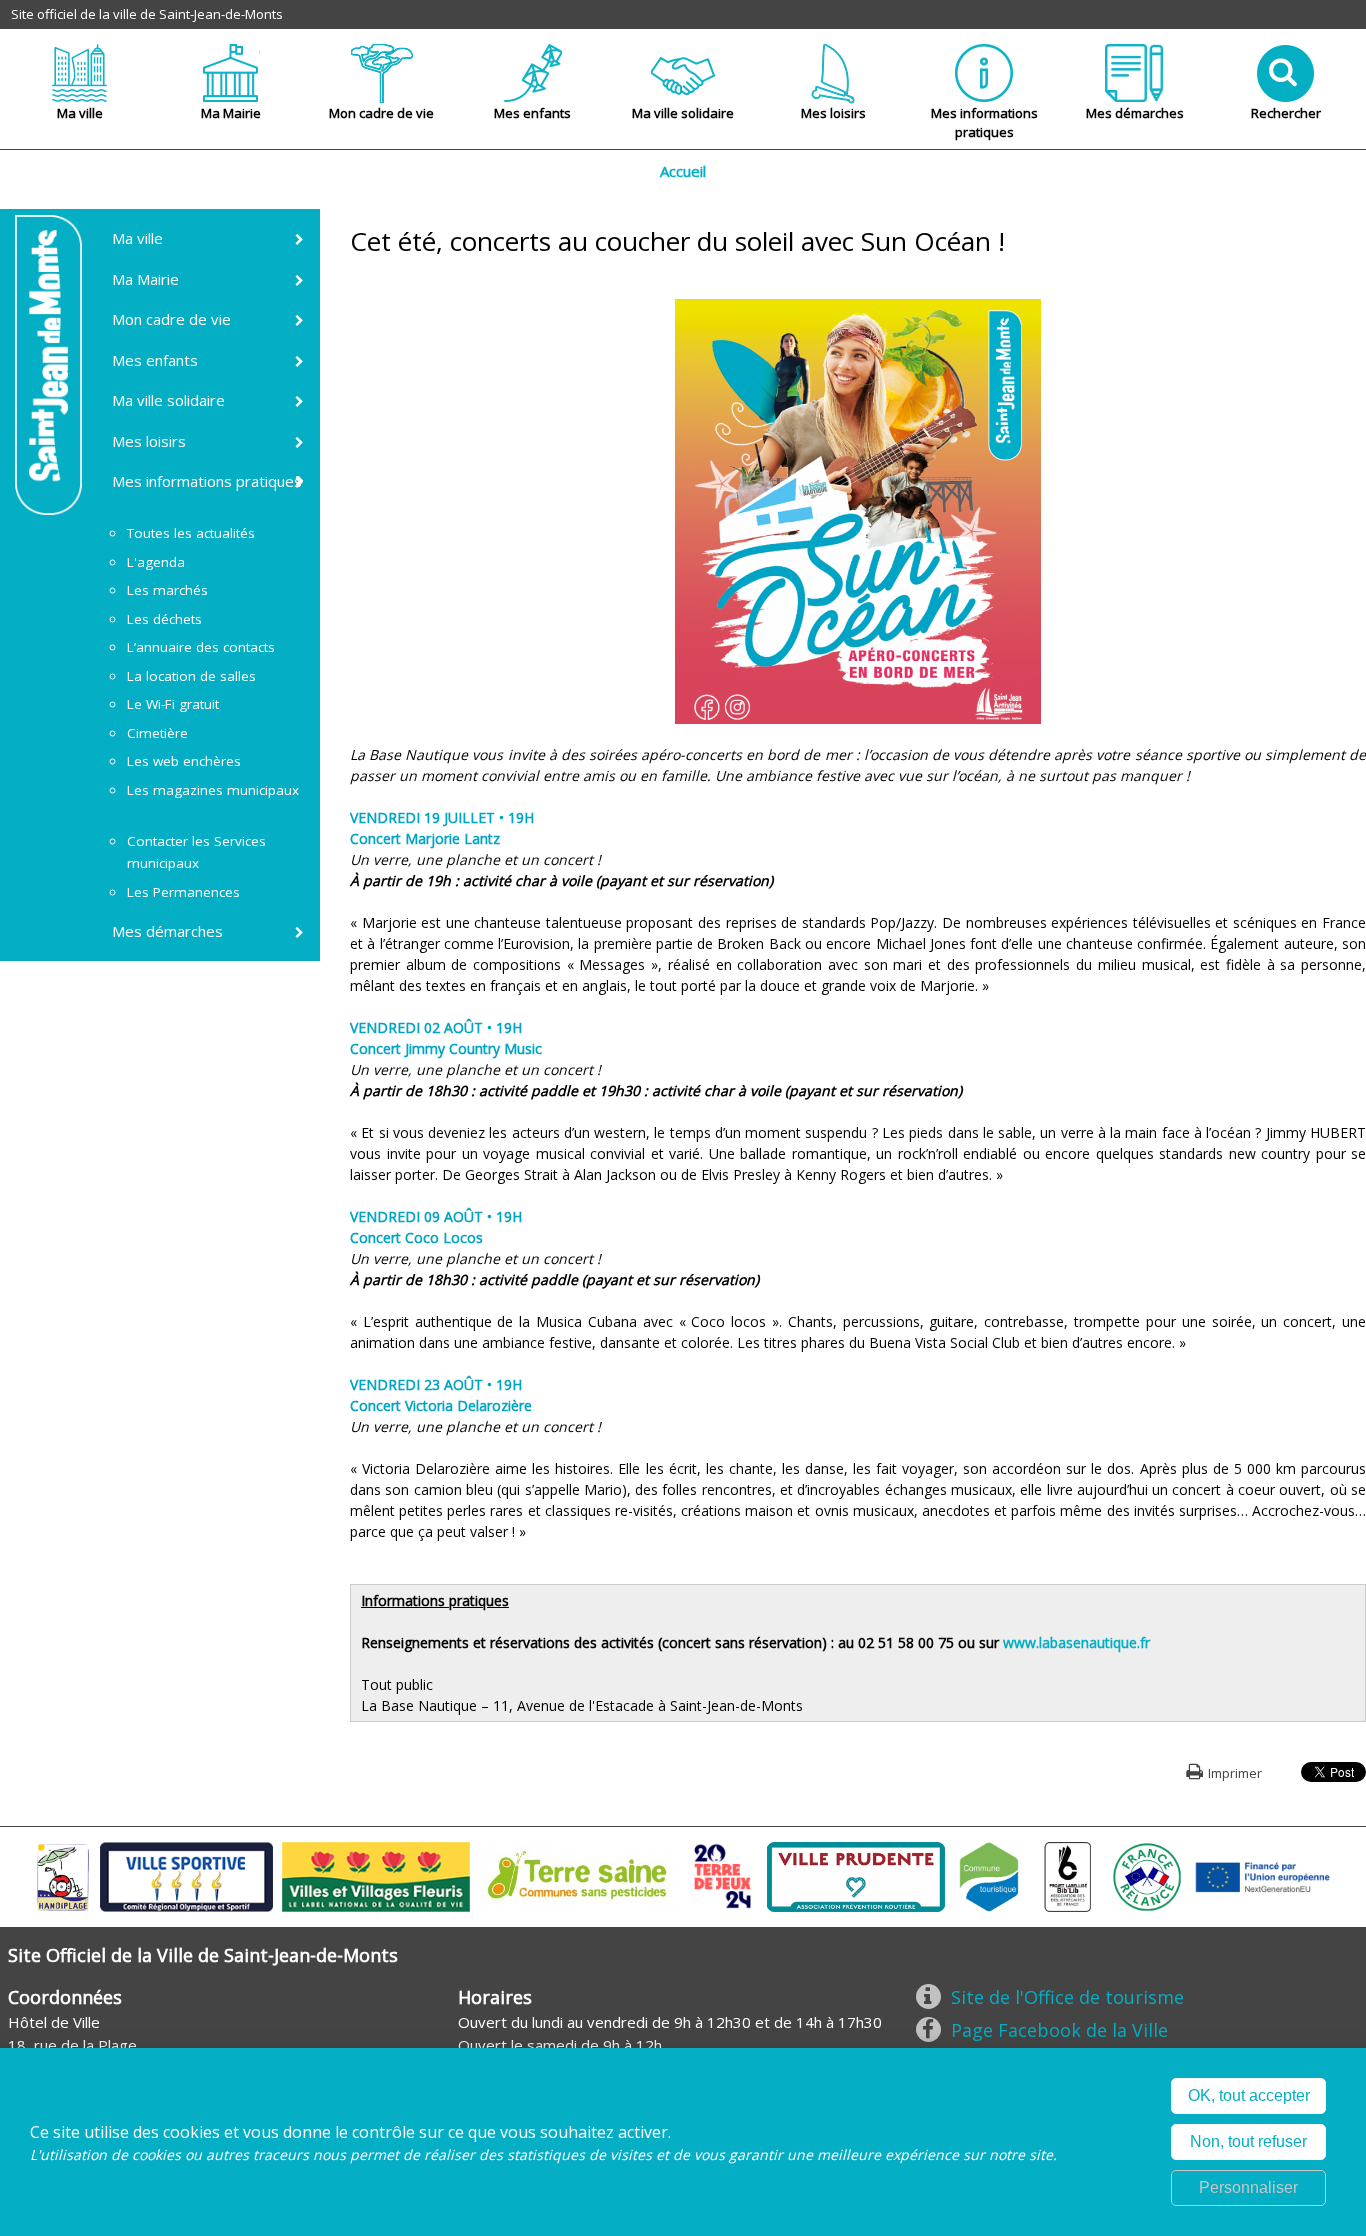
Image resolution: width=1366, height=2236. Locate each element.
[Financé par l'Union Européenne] (1261, 1875)
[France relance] (1147, 1875)
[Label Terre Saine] (579, 1875)
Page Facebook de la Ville (1059, 2030)
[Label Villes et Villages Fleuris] (375, 1875)
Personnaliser (1248, 2187)
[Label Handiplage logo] (63, 1875)
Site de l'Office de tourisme (1067, 1997)
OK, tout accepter (1249, 2095)
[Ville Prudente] (856, 1875)
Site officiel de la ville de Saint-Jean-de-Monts (147, 14)
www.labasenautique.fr (1076, 1642)
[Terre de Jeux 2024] (723, 1875)
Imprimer (1235, 1773)
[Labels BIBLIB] (1068, 1875)
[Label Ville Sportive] (186, 1875)
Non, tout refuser (1248, 2141)
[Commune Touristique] (989, 1875)
